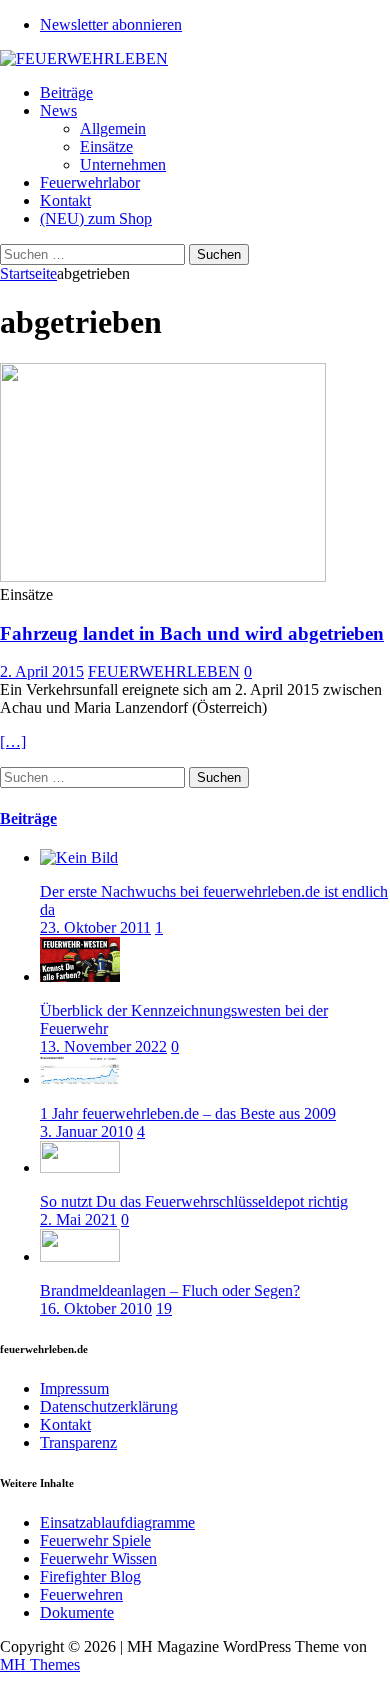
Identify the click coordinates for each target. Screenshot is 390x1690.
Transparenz (78, 1442)
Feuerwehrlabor (90, 182)
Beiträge (66, 92)
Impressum (74, 1388)
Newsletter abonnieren (111, 24)
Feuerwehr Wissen (98, 1558)
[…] (13, 741)
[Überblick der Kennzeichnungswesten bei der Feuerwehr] (80, 976)
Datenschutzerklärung (109, 1406)
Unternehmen (123, 164)
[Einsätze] (163, 576)
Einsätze (106, 146)
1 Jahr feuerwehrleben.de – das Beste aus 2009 (188, 1113)
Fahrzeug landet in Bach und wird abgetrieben (192, 633)
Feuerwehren (81, 1594)
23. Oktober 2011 (95, 927)
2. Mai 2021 (78, 1219)
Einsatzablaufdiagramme (117, 1522)
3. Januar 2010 (86, 1131)
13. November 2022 (103, 1046)
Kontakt (65, 200)
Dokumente (77, 1612)
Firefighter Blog (90, 1576)
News (58, 110)
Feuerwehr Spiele (95, 1540)
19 (164, 1308)
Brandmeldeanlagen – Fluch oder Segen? (170, 1290)
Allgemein (113, 128)
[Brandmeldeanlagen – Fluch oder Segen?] (80, 1256)
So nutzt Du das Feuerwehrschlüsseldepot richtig (194, 1201)
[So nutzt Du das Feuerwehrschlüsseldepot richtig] (80, 1167)
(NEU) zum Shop (96, 218)
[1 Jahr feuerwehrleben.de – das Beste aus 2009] (80, 1079)
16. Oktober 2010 (96, 1308)
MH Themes (40, 1664)
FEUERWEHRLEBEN (164, 671)
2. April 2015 (42, 671)
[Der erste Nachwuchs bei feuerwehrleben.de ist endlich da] (79, 857)
